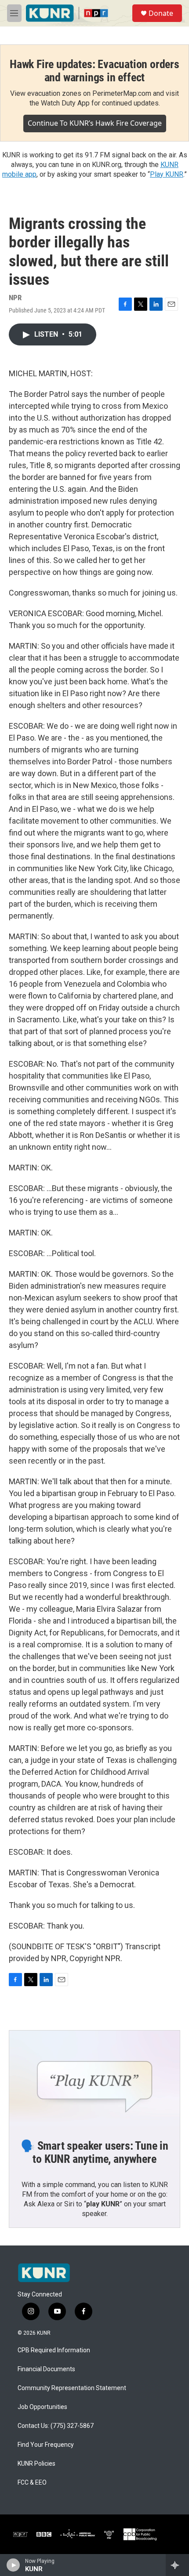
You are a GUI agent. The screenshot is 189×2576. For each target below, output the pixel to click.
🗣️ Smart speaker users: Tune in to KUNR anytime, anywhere (94, 2152)
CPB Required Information (54, 2350)
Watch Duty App (65, 103)
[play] (13, 2565)
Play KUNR (167, 174)
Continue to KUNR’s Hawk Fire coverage (95, 123)
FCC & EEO (32, 2483)
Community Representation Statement (72, 2388)
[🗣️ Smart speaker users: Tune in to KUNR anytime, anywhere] (94, 2078)
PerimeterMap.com (122, 93)
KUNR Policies (36, 2464)
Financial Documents (46, 2369)
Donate (161, 13)
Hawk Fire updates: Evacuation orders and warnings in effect (94, 71)
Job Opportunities (42, 2407)
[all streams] (177, 2565)
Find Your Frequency (46, 2445)
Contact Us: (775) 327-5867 (56, 2426)
